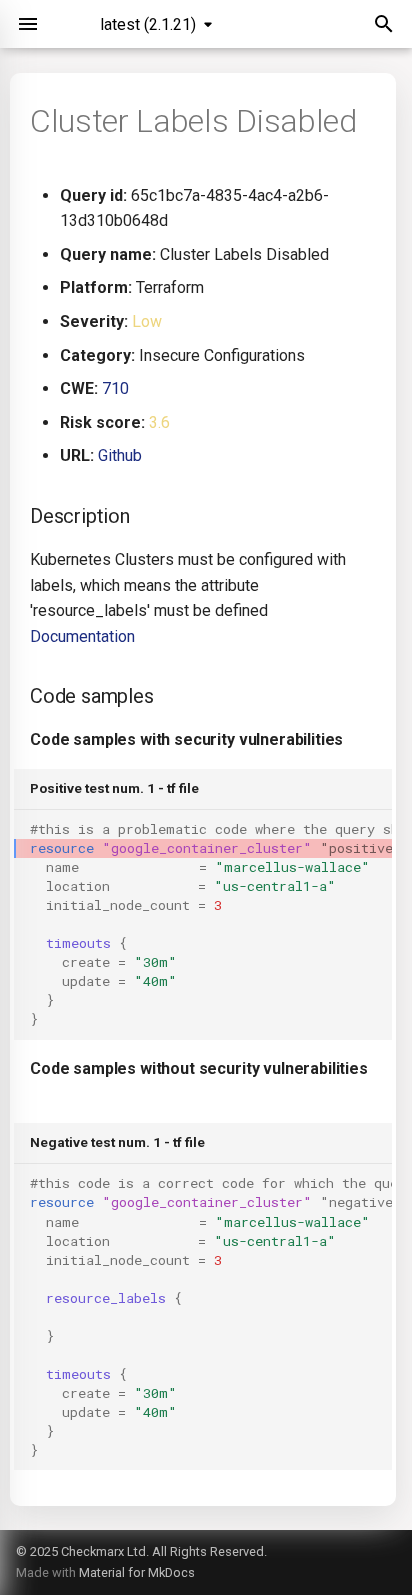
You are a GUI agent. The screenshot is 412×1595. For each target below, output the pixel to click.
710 (115, 388)
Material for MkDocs (137, 1572)
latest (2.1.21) (148, 24)
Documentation (82, 636)
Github (120, 455)
